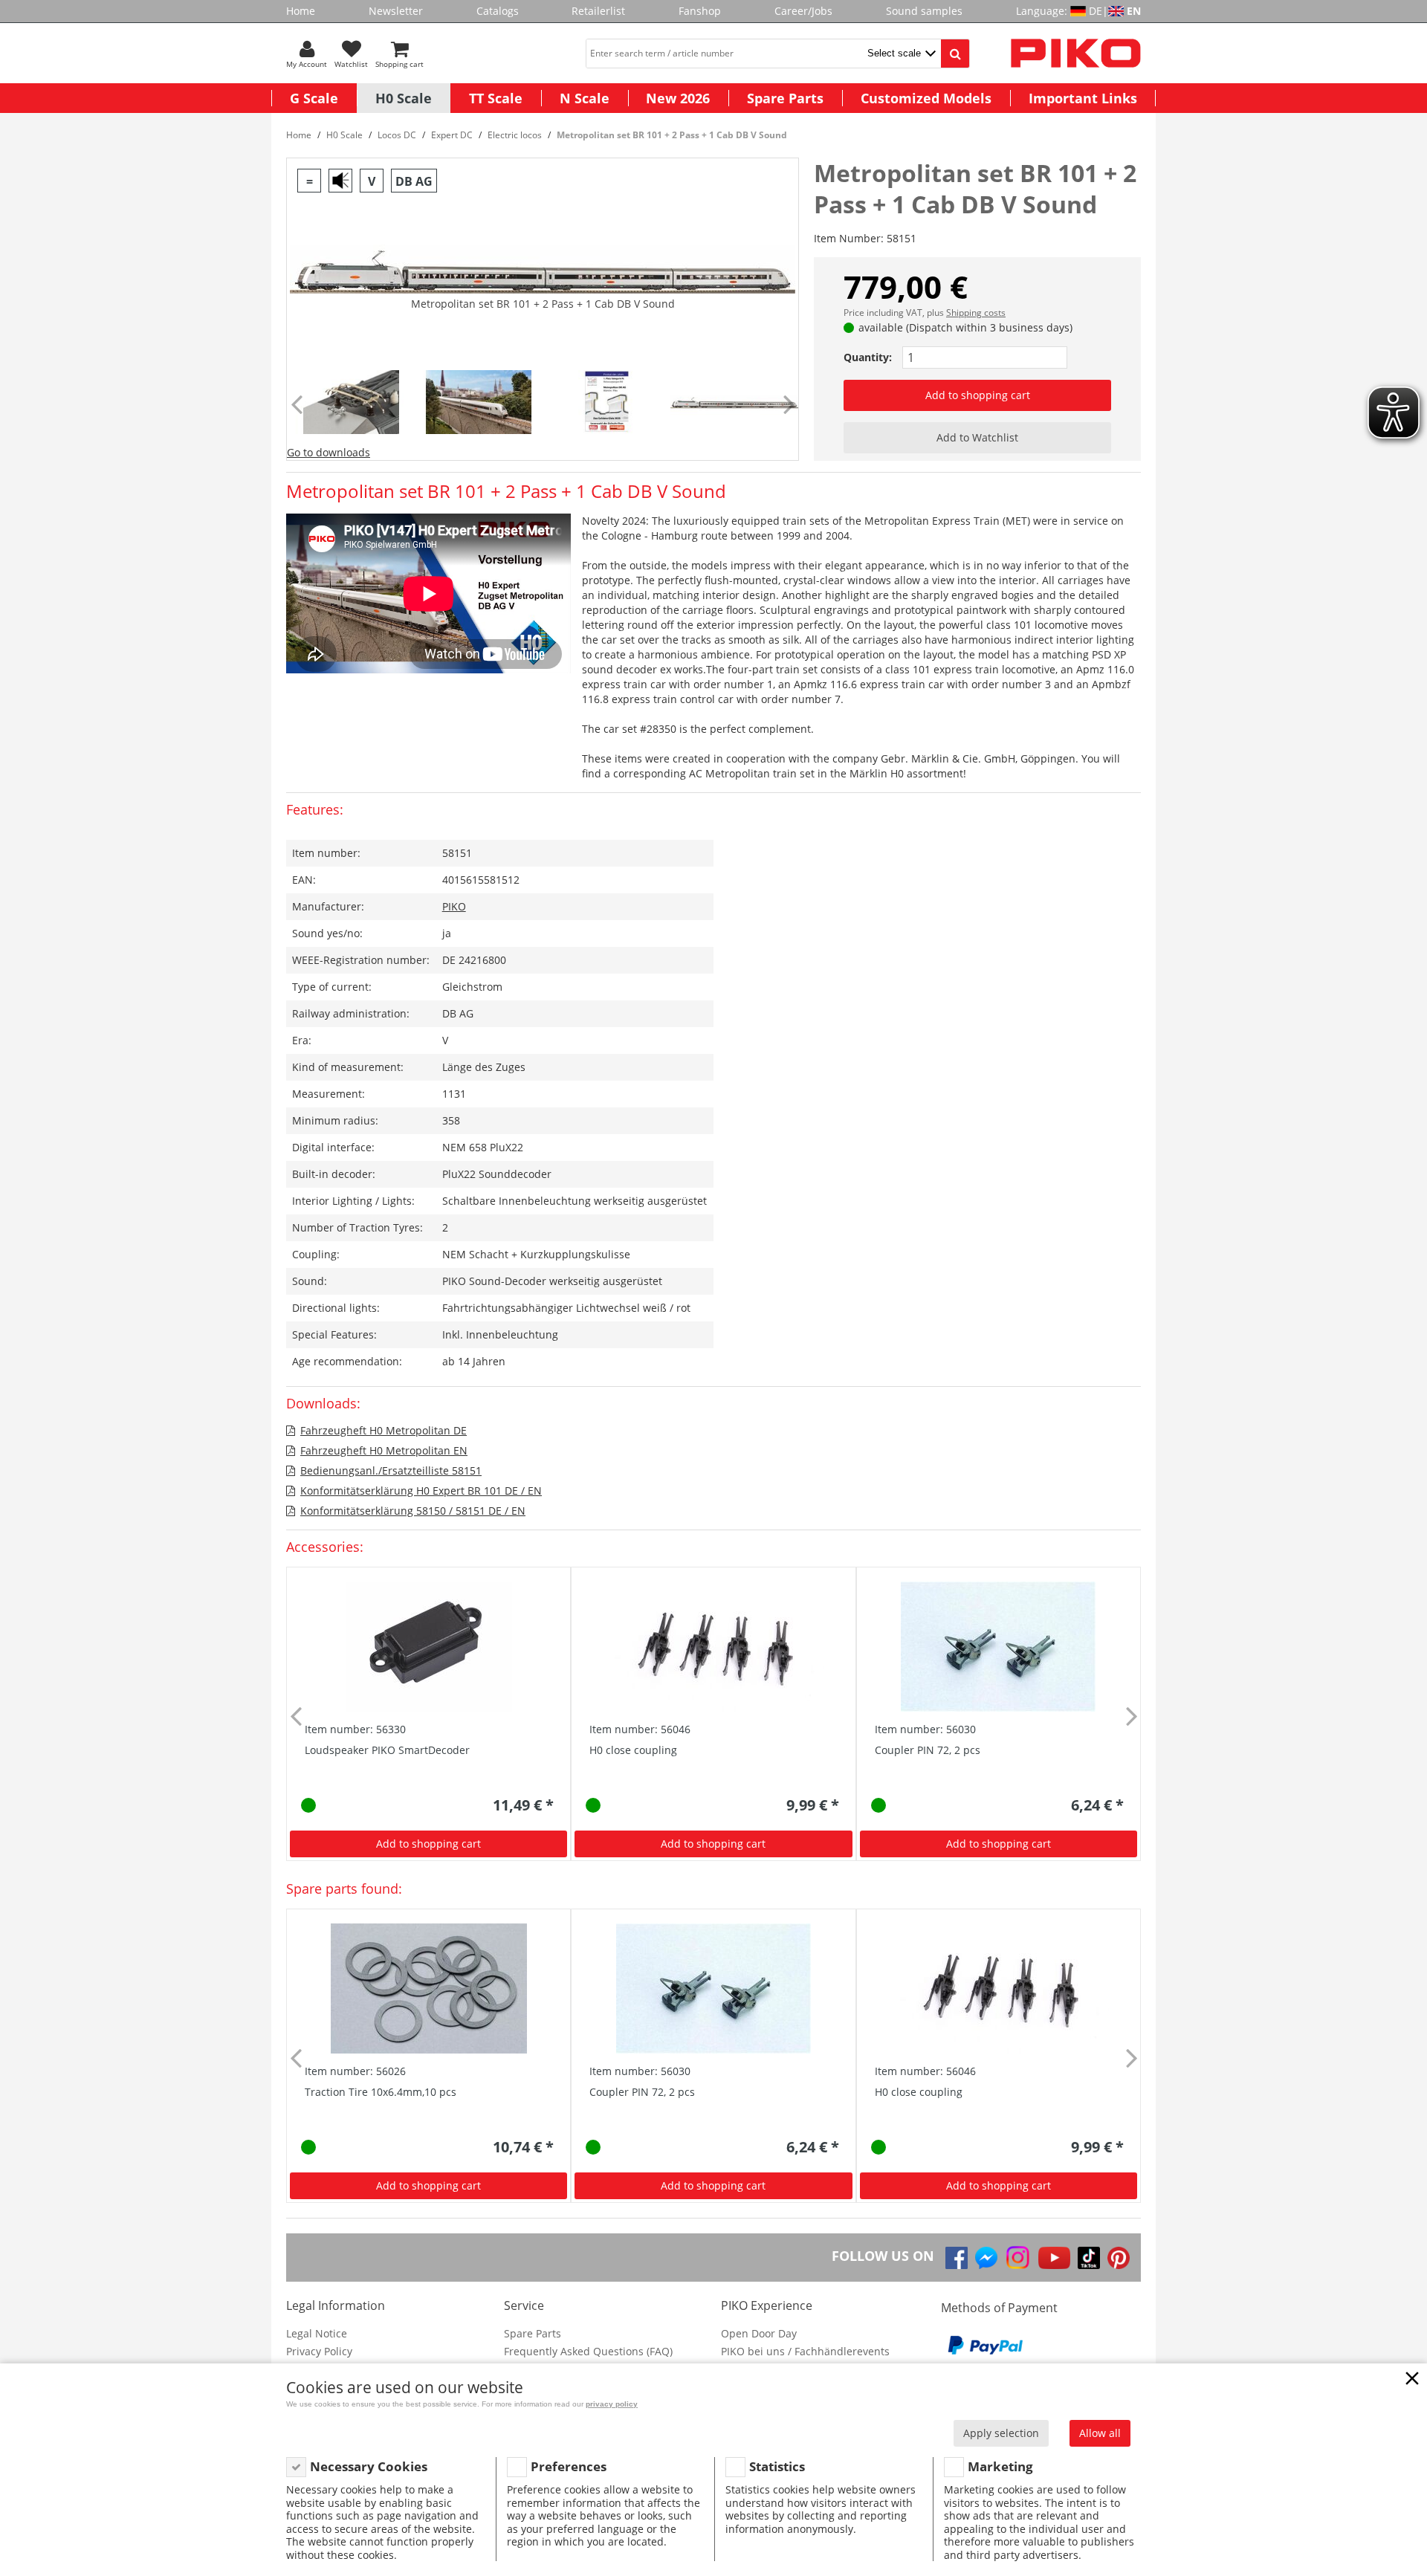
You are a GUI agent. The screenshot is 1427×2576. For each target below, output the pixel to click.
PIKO (454, 906)
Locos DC (397, 135)
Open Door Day (759, 2333)
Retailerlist (598, 11)
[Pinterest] (1119, 2258)
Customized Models (926, 98)
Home (301, 11)
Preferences (569, 2466)
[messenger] (986, 2258)
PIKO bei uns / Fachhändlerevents (805, 2351)
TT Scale (496, 98)
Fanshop (700, 11)
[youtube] (1054, 2258)
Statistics (777, 2466)
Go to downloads (329, 452)
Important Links (1083, 98)
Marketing (1000, 2466)
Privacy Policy (319, 2351)
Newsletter (396, 11)
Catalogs (498, 11)
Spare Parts (785, 98)
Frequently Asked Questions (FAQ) (588, 2351)
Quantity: (868, 357)
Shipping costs (976, 313)
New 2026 (678, 98)
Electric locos (515, 135)
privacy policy (612, 2404)
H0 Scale (404, 98)
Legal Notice (317, 2333)
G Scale (314, 98)
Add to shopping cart (978, 395)
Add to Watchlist (977, 437)
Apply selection (1001, 2433)
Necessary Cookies (369, 2466)
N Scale (585, 98)
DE (1096, 11)
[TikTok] (1089, 2258)
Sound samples (924, 11)
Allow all (1100, 2433)
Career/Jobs (803, 11)
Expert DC (452, 135)
